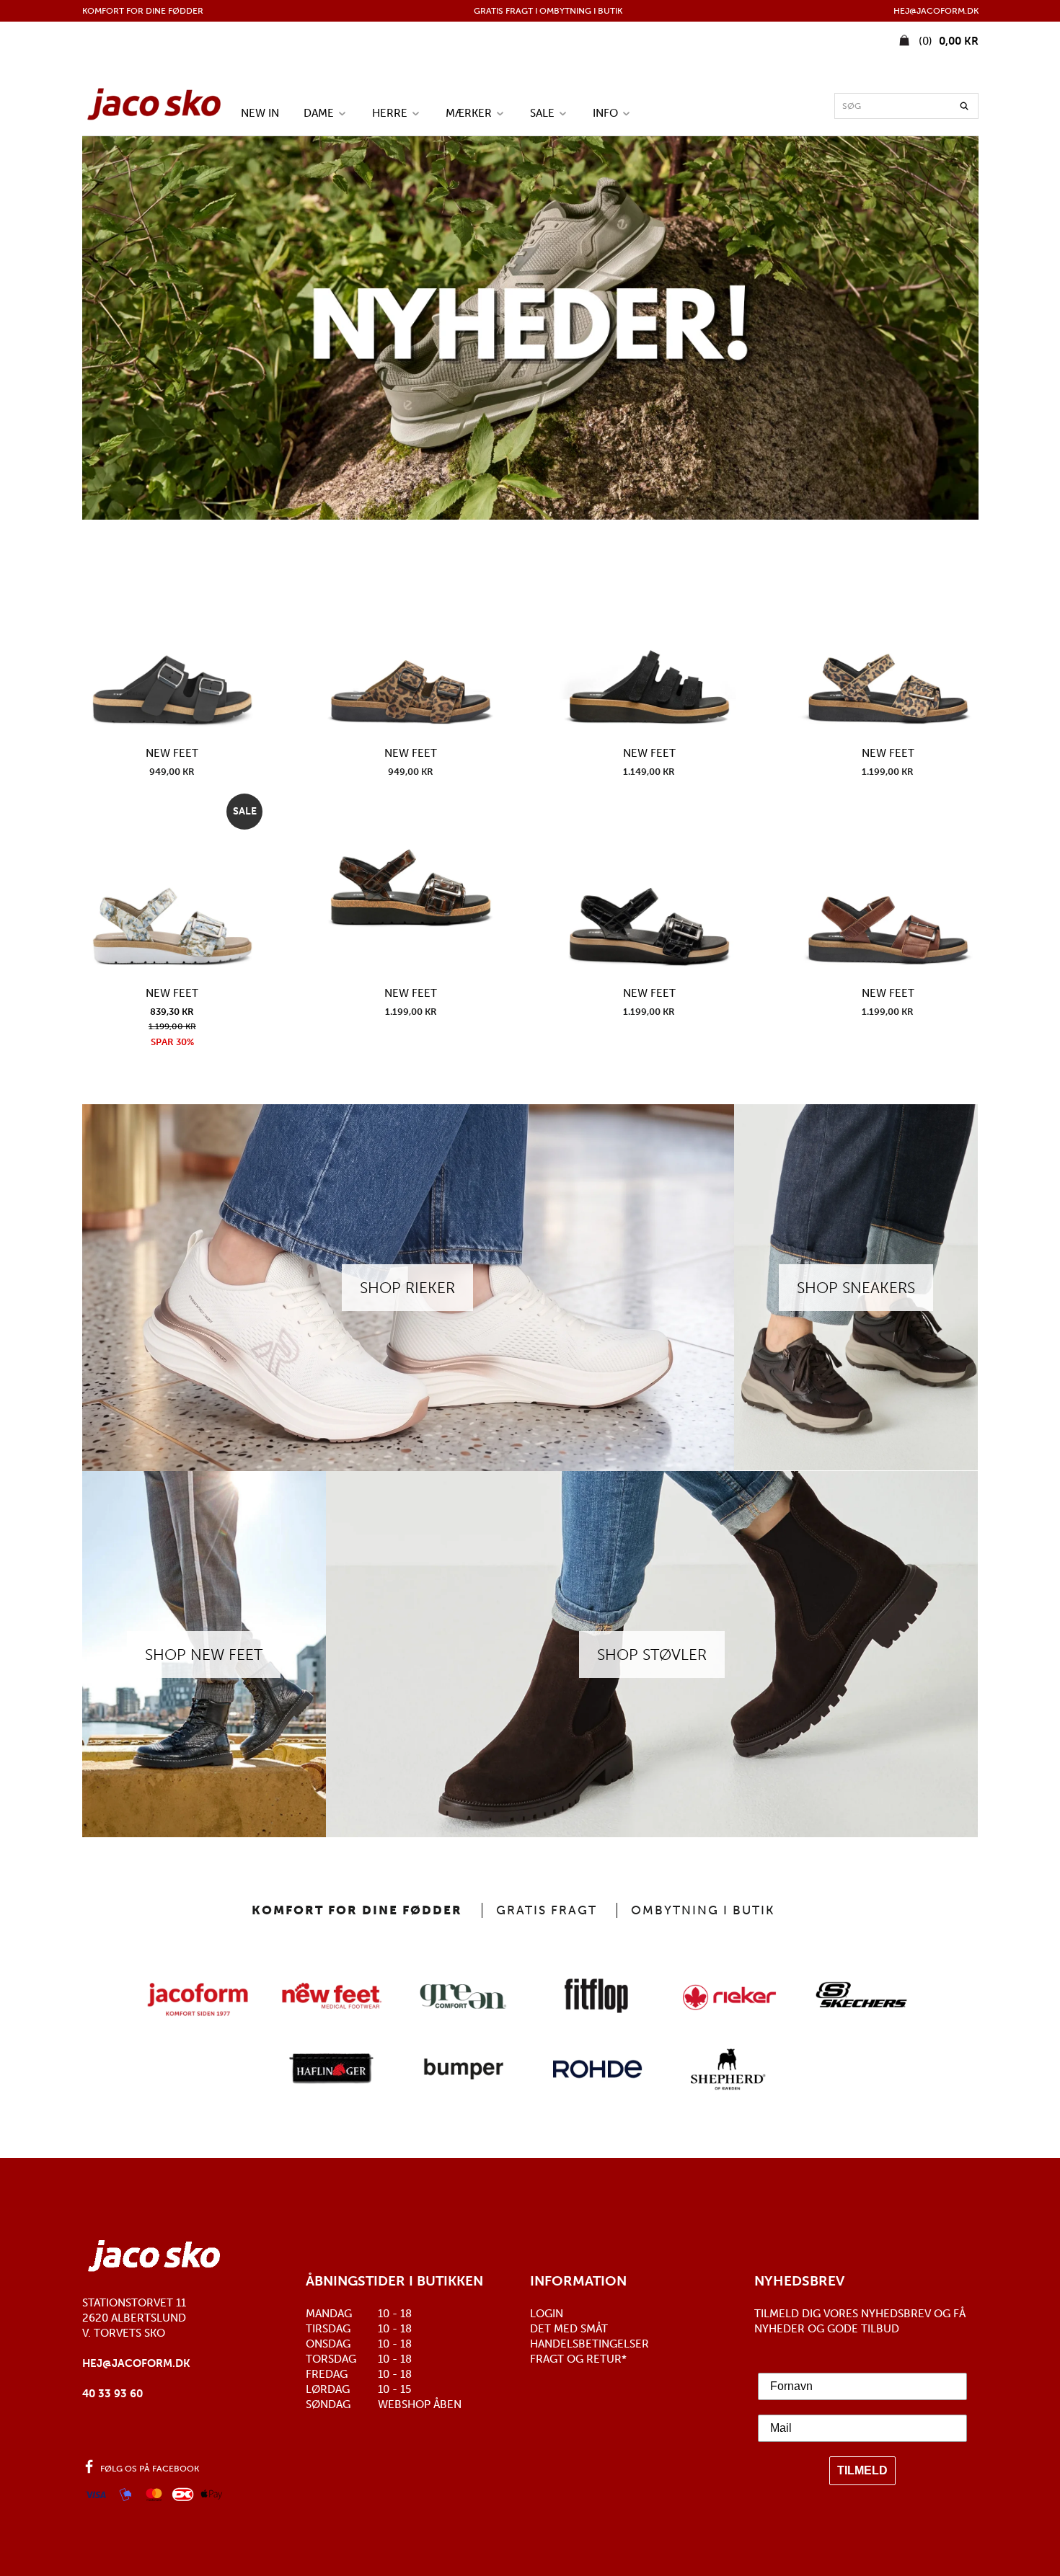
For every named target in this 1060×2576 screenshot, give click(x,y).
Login (547, 2314)
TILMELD (862, 2470)
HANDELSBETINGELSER (589, 2344)
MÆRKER (470, 113)
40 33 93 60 (112, 2394)
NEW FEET (172, 753)
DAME (320, 113)
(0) (947, 41)
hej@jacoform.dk (136, 2363)
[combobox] (906, 106)
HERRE (391, 113)
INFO (607, 113)
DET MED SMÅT (569, 2329)
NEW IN (260, 113)
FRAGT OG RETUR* (578, 2359)
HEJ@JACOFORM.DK (936, 11)
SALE (544, 113)
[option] (530, 328)
